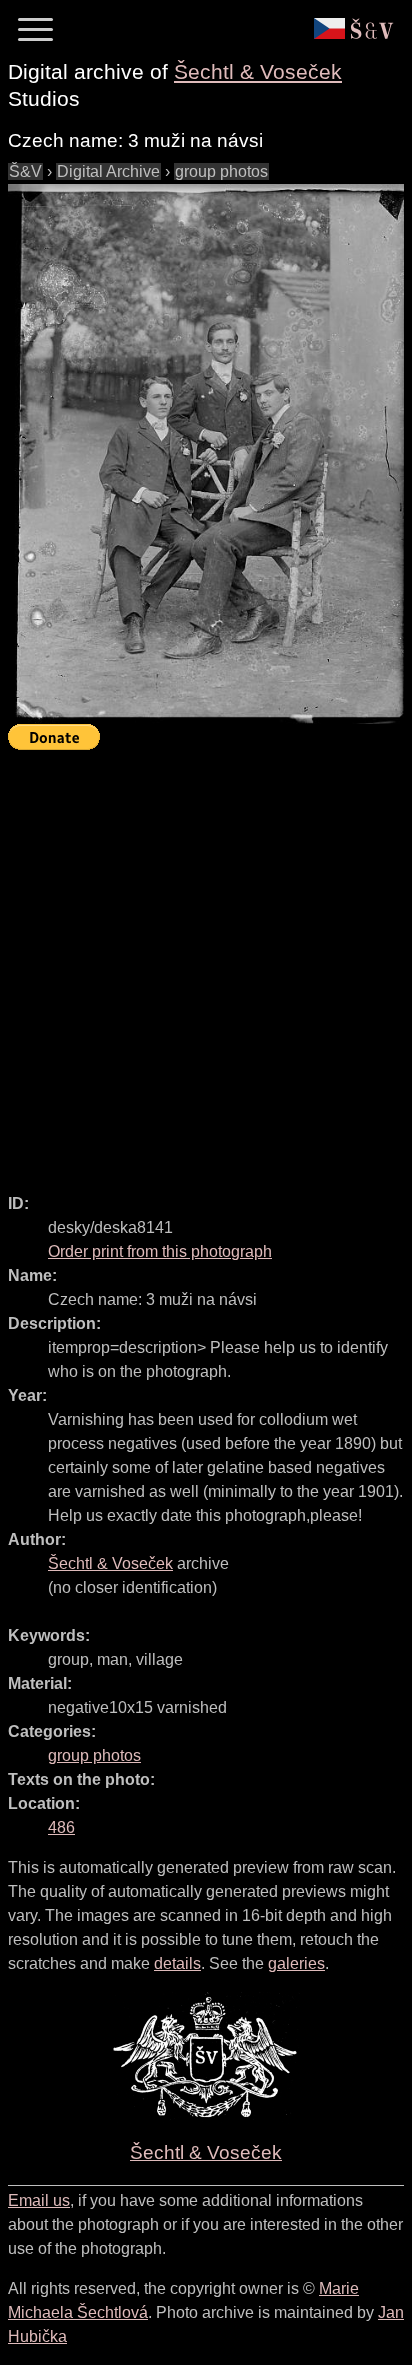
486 (61, 1827)
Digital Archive (108, 171)
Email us (39, 2200)
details (177, 1963)
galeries (296, 1963)
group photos (221, 171)
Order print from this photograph (160, 1251)
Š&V (25, 171)
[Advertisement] (206, 963)
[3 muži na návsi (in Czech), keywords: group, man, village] (206, 454)
